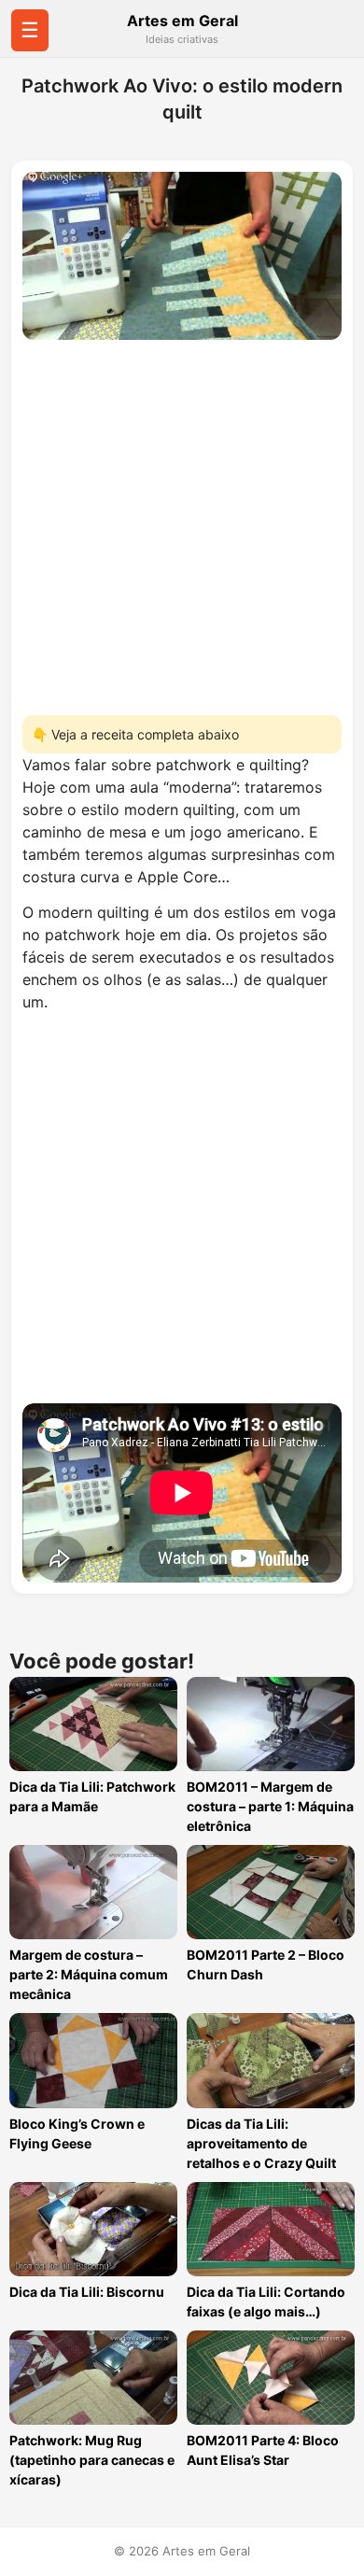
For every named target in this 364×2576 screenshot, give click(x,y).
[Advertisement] (182, 522)
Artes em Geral (182, 21)
